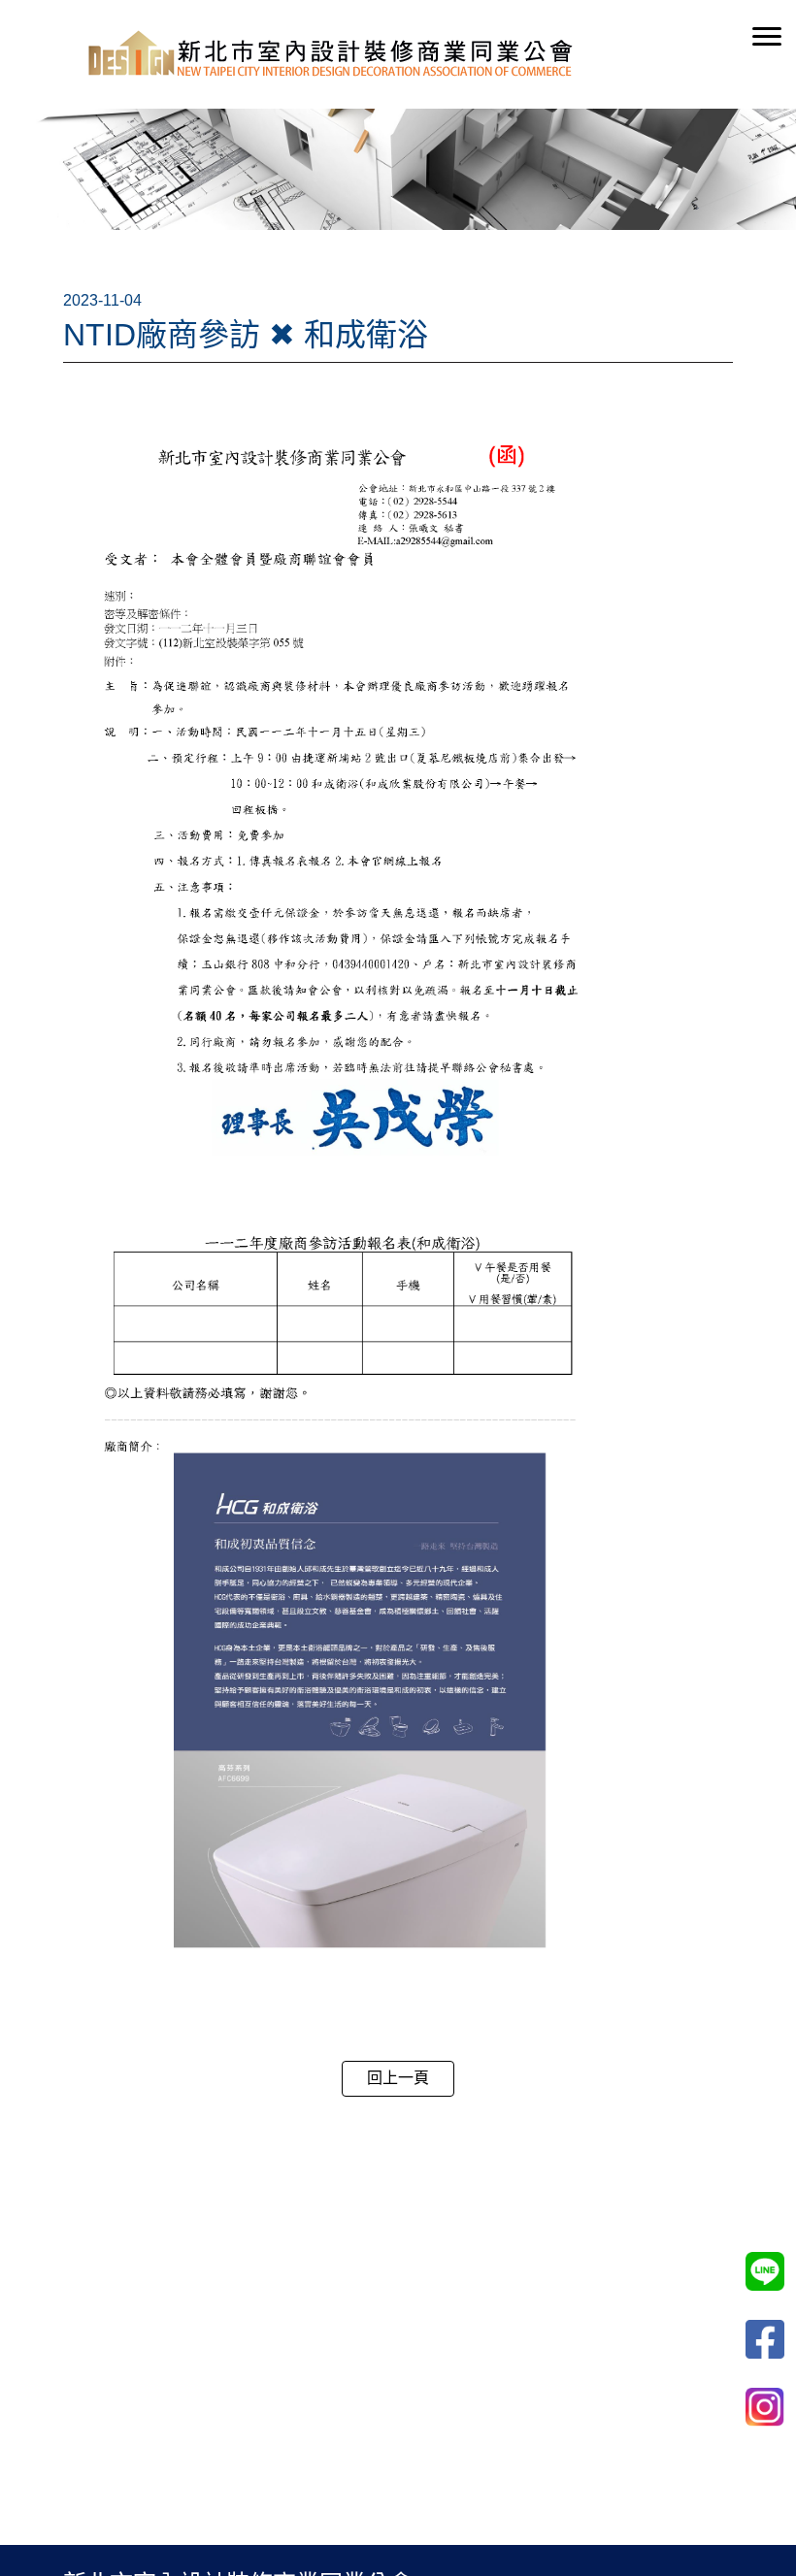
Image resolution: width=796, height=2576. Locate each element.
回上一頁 (398, 2078)
